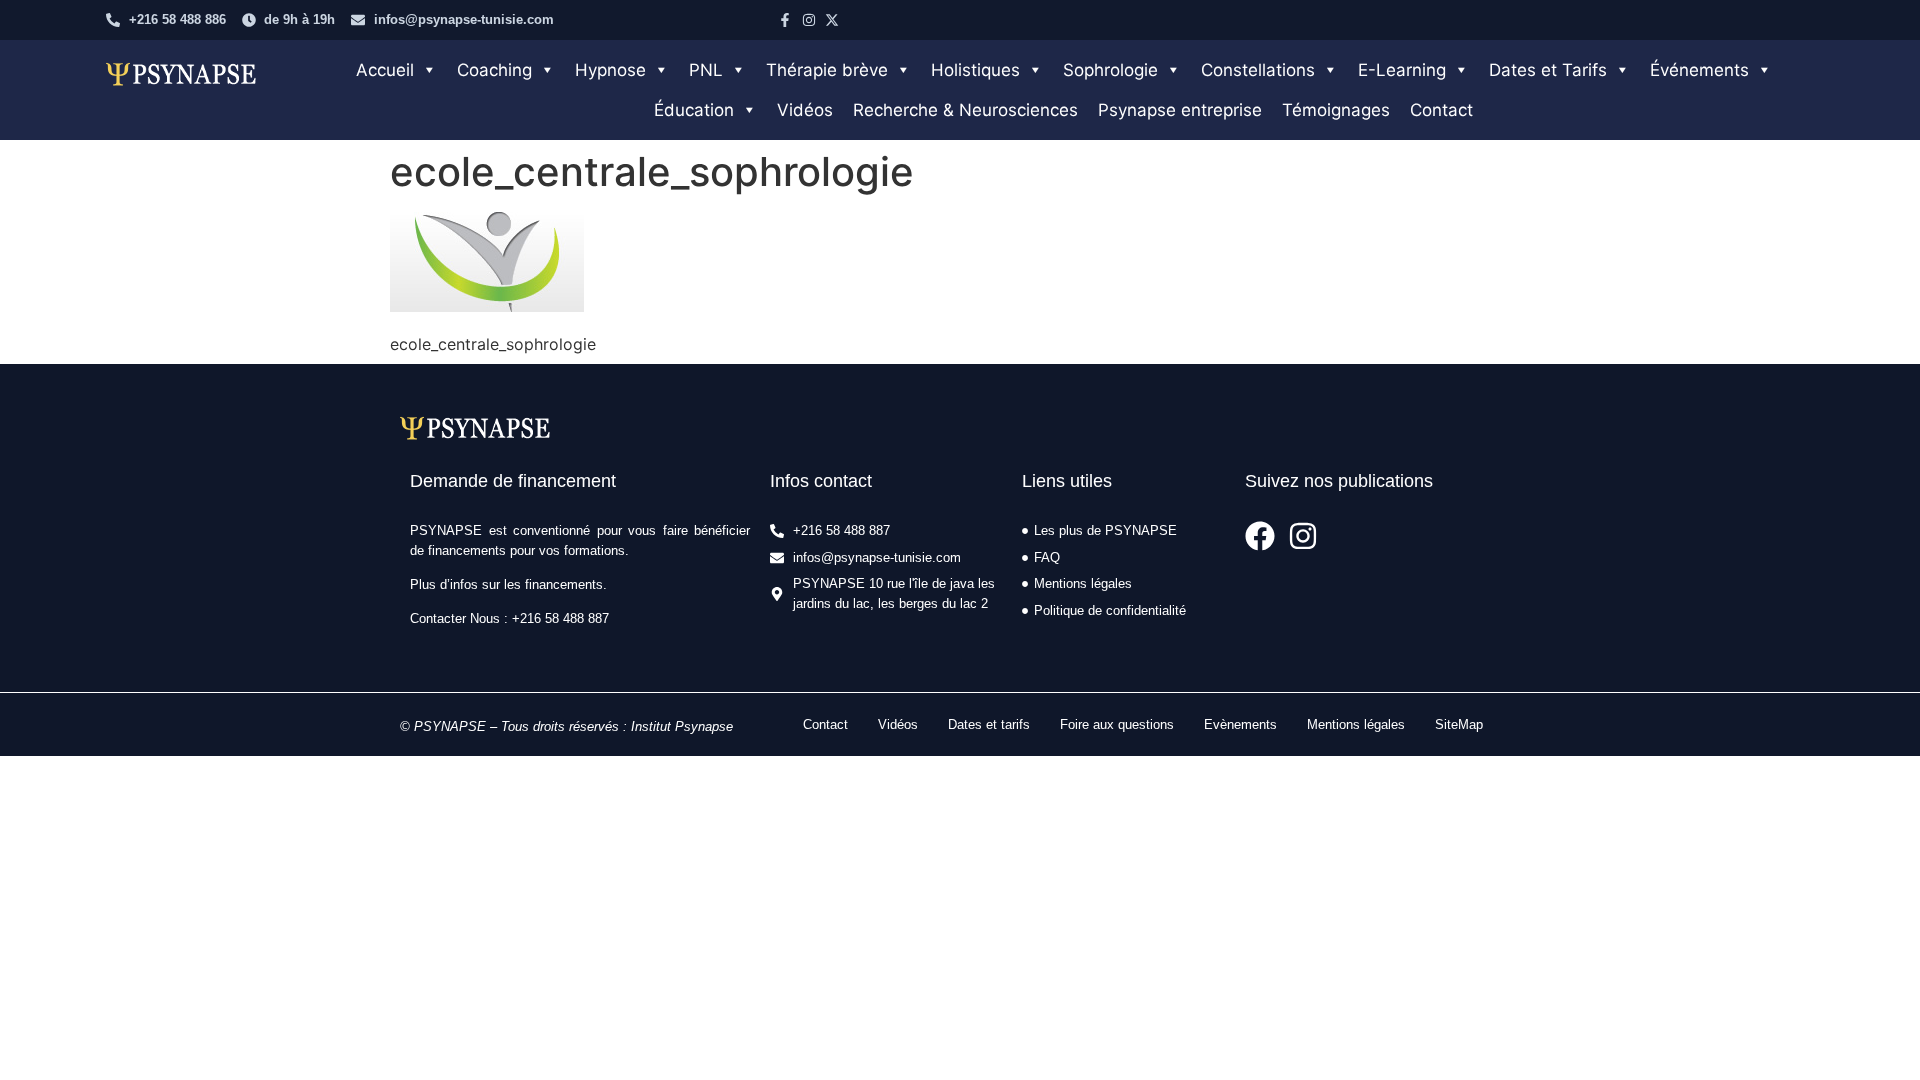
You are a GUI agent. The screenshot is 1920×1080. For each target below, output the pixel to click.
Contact (1441, 110)
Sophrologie (1110, 70)
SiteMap (1459, 724)
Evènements (1240, 724)
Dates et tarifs (989, 724)
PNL (706, 70)
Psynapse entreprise (1180, 110)
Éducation (694, 110)
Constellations (1258, 70)
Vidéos (805, 110)
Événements (1699, 70)
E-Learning (1402, 70)
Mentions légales (1356, 724)
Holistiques (975, 70)
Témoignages (1336, 110)
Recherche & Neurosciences (965, 110)
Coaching (494, 70)
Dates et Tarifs (1548, 70)
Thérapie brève (827, 70)
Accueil (385, 70)
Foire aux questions (1117, 724)
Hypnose (610, 70)
